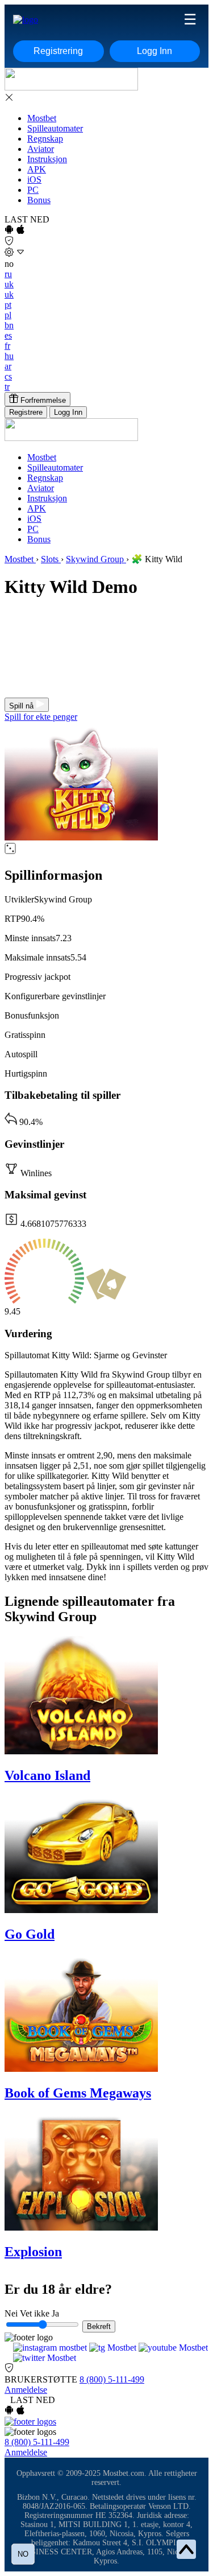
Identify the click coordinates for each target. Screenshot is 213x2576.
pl (8, 315)
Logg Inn (154, 51)
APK (37, 169)
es (8, 335)
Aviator (41, 149)
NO (23, 2554)
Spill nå (22, 706)
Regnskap (45, 139)
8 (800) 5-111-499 (112, 2379)
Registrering (58, 51)
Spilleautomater (55, 128)
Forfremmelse (42, 400)
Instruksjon (47, 159)
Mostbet (42, 118)
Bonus (39, 200)
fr (7, 346)
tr (7, 387)
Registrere (26, 412)
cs (8, 376)
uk (9, 284)
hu (9, 356)
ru (8, 274)
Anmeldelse (26, 2390)
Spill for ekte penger (41, 717)
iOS (34, 180)
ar (8, 366)
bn (9, 325)
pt (8, 305)
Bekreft (99, 2326)
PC (33, 190)
